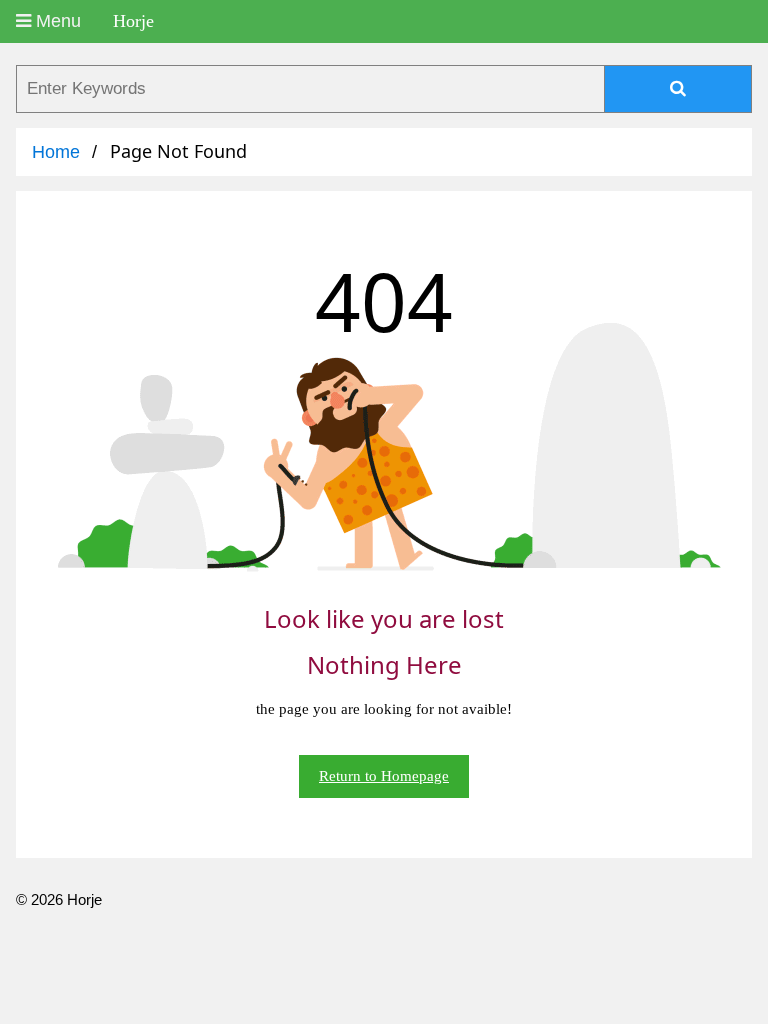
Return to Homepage (384, 776)
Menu (56, 21)
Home (56, 152)
